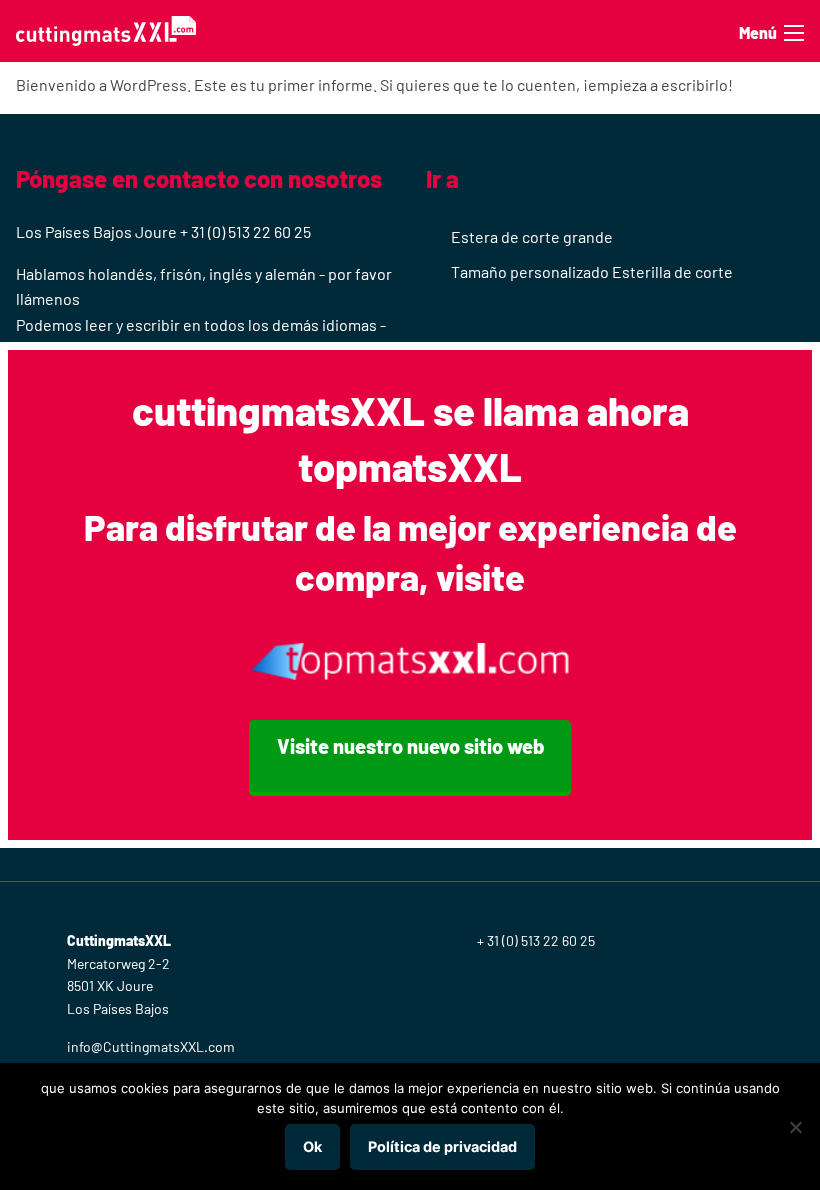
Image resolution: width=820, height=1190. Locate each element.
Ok (312, 1146)
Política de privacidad (442, 1146)
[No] (795, 1127)
